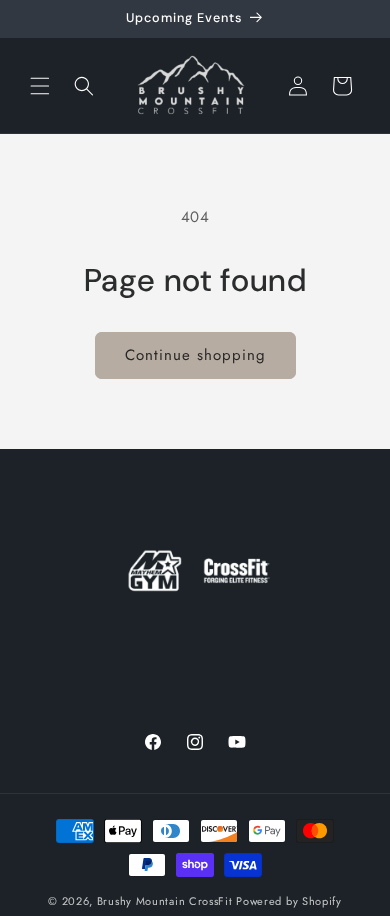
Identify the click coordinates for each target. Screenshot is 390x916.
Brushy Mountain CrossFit (165, 901)
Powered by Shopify (289, 901)
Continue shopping (195, 355)
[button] (40, 86)
